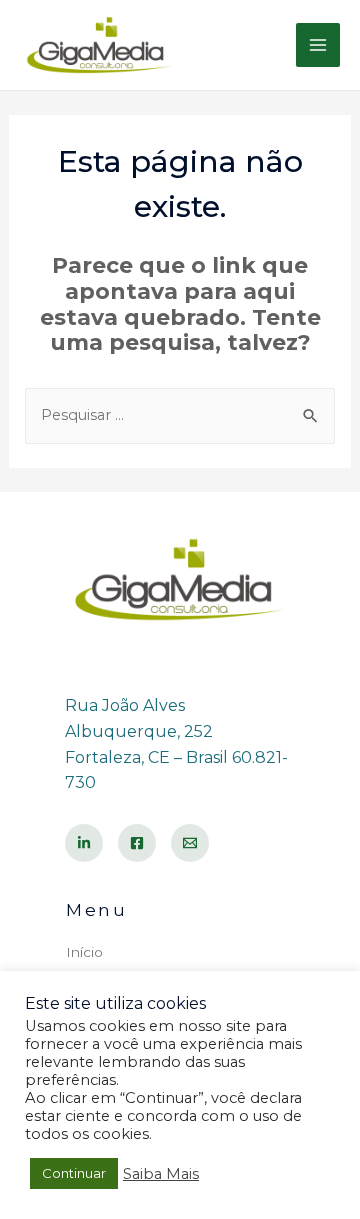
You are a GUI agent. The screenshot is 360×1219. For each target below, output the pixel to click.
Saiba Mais (161, 1174)
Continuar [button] (74, 1173)
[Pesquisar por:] (180, 414)
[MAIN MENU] (318, 45)
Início (84, 952)
